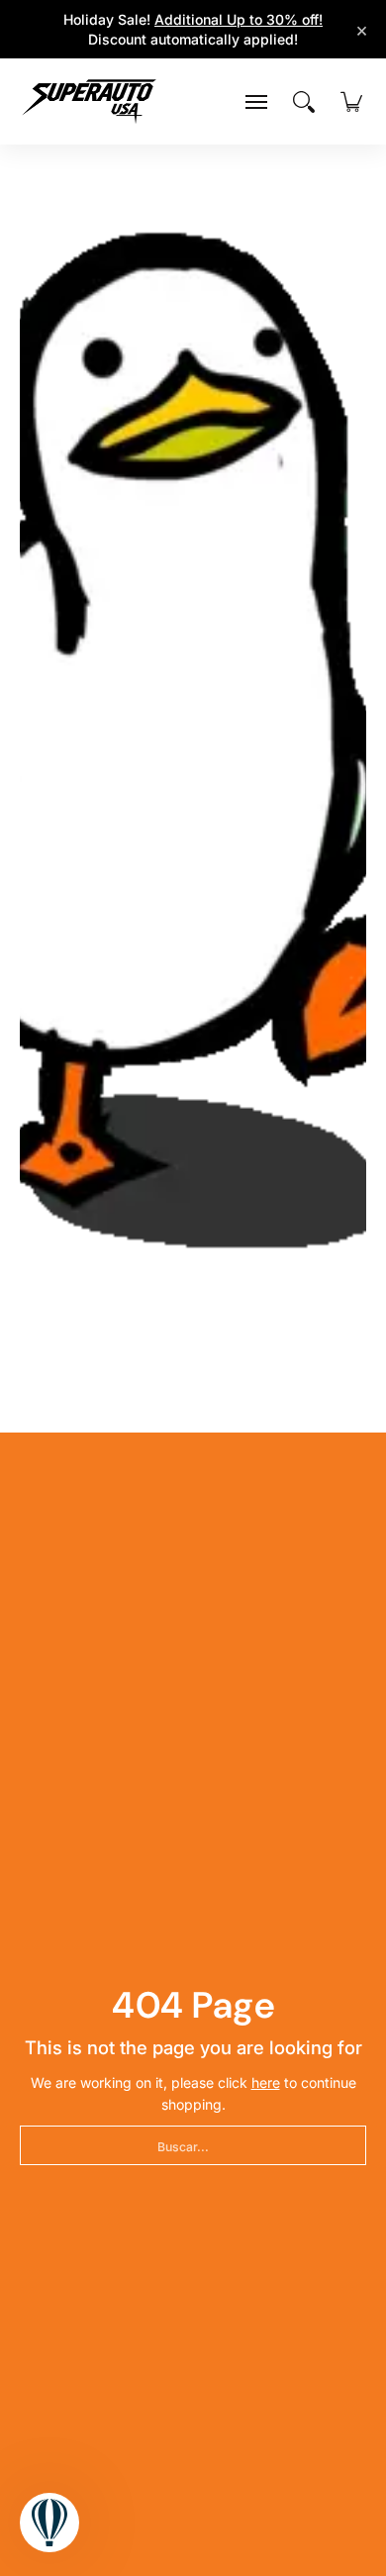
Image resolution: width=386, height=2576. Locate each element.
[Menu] (256, 102)
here (266, 2082)
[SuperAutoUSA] (89, 101)
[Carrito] (351, 102)
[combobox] (193, 2145)
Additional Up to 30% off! (239, 19)
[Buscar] (304, 102)
